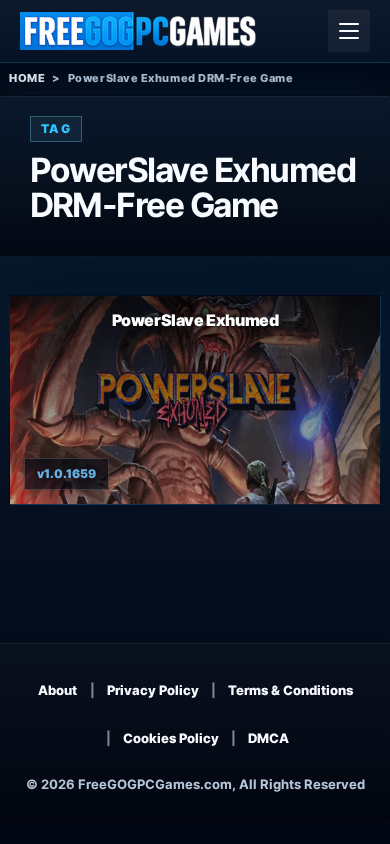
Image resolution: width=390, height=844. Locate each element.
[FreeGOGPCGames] (139, 31)
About (57, 690)
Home (27, 78)
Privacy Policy (153, 690)
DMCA (268, 738)
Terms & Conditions (290, 690)
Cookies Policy (171, 738)
